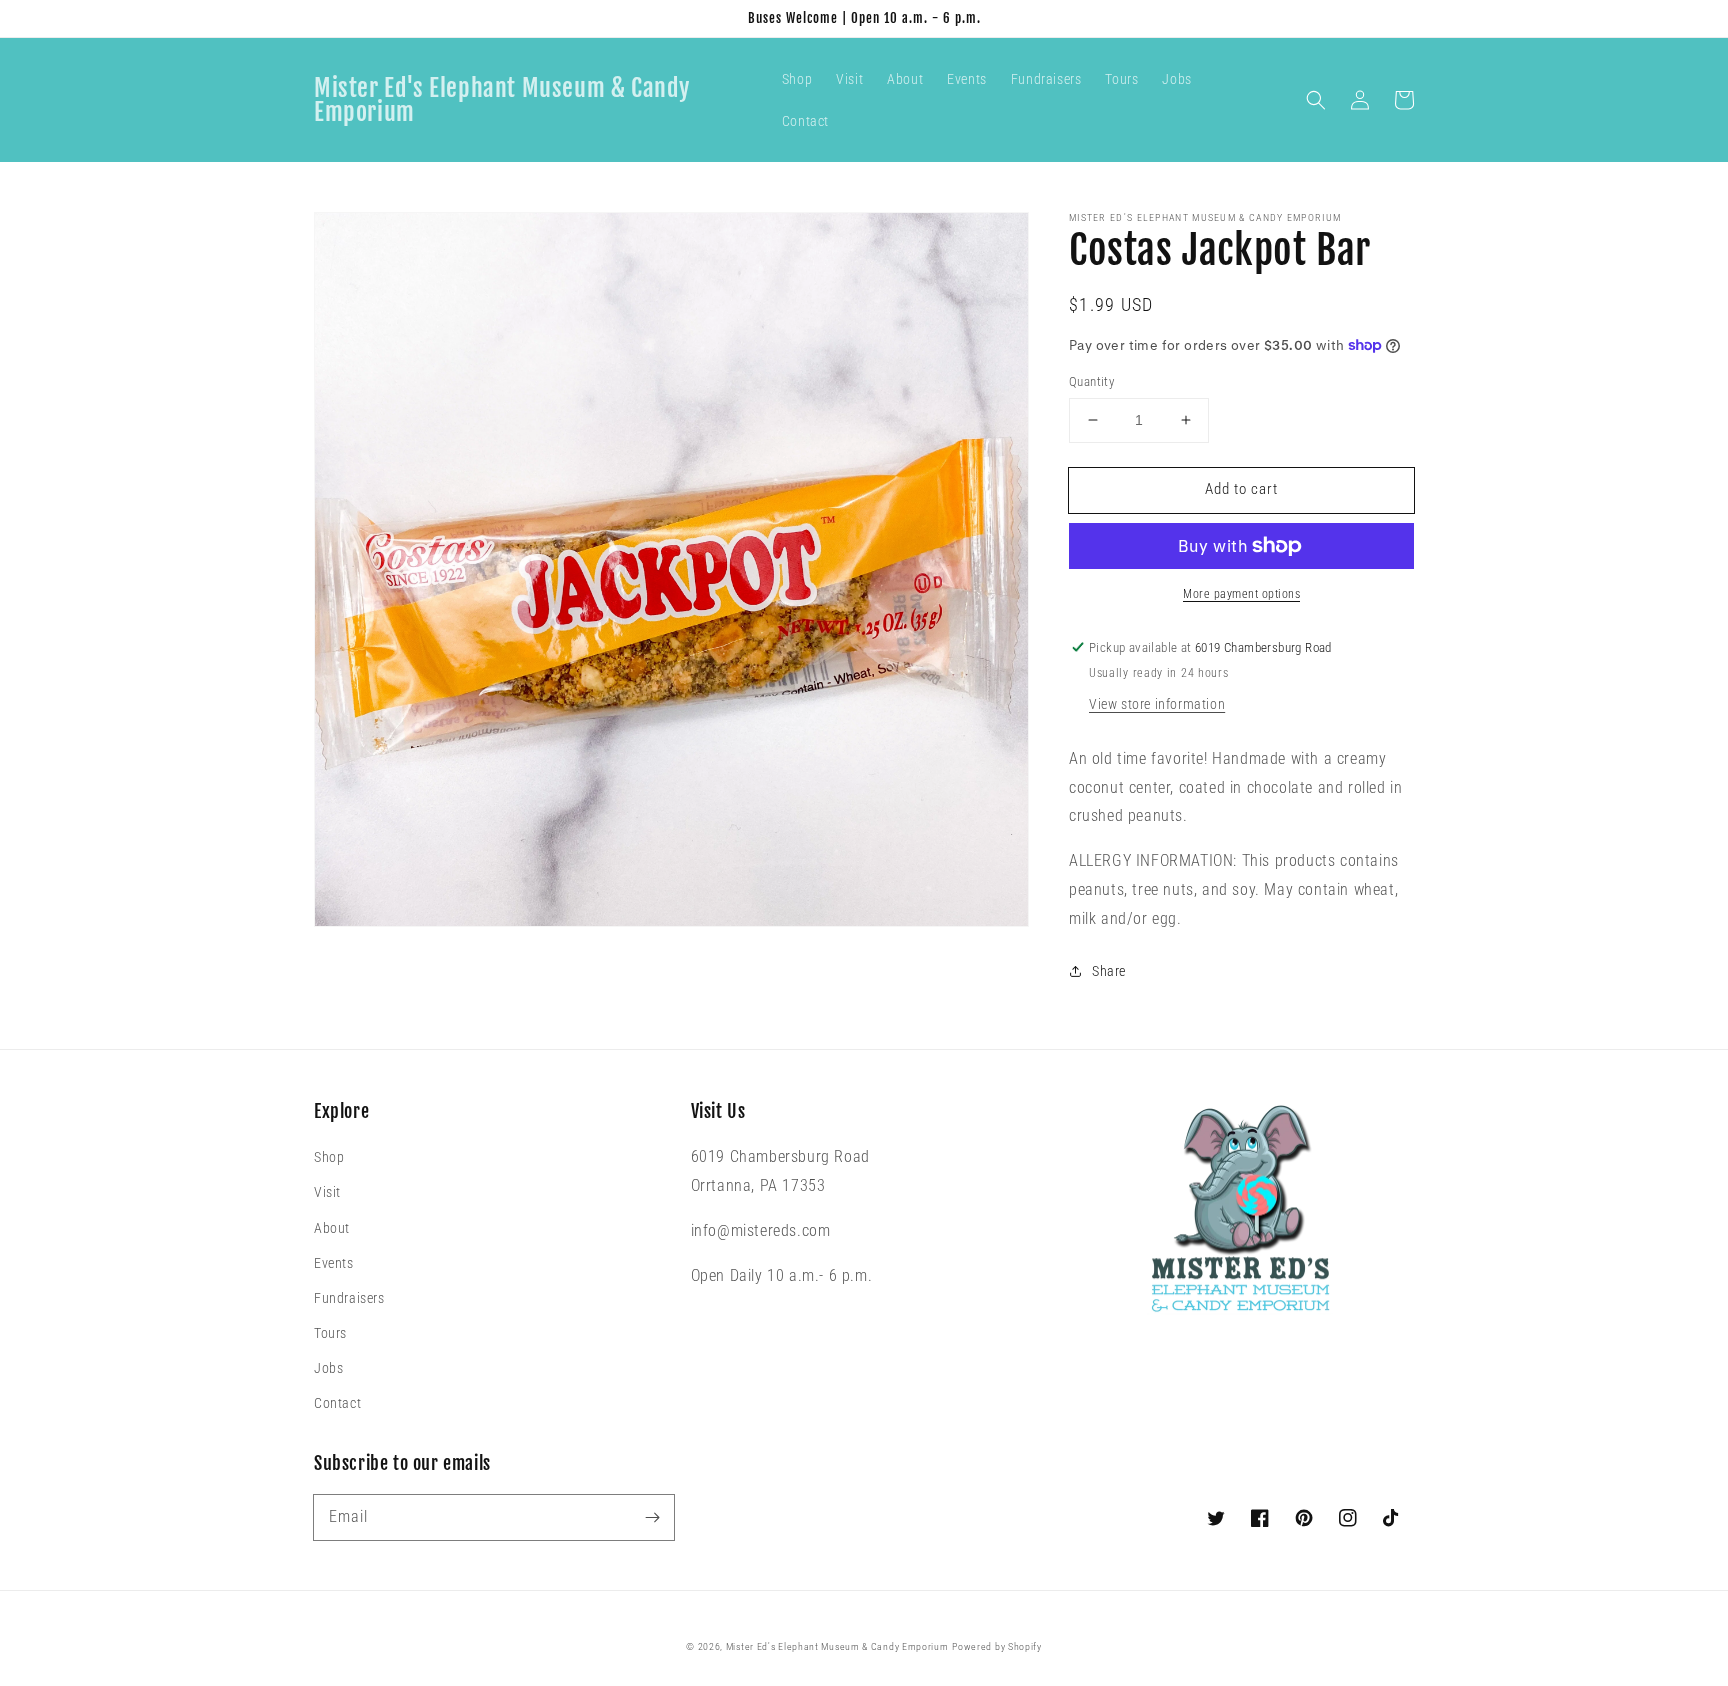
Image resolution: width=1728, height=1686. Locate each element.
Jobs (328, 1368)
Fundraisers (349, 1298)
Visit (327, 1192)
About (332, 1228)
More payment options (1241, 594)
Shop (329, 1157)
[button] (1316, 100)
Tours (330, 1333)
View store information (1157, 704)
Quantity (1091, 381)
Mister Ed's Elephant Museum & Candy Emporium (837, 1646)
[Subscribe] (652, 1517)
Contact (337, 1403)
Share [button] (1109, 971)
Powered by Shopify (997, 1646)
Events (334, 1263)
